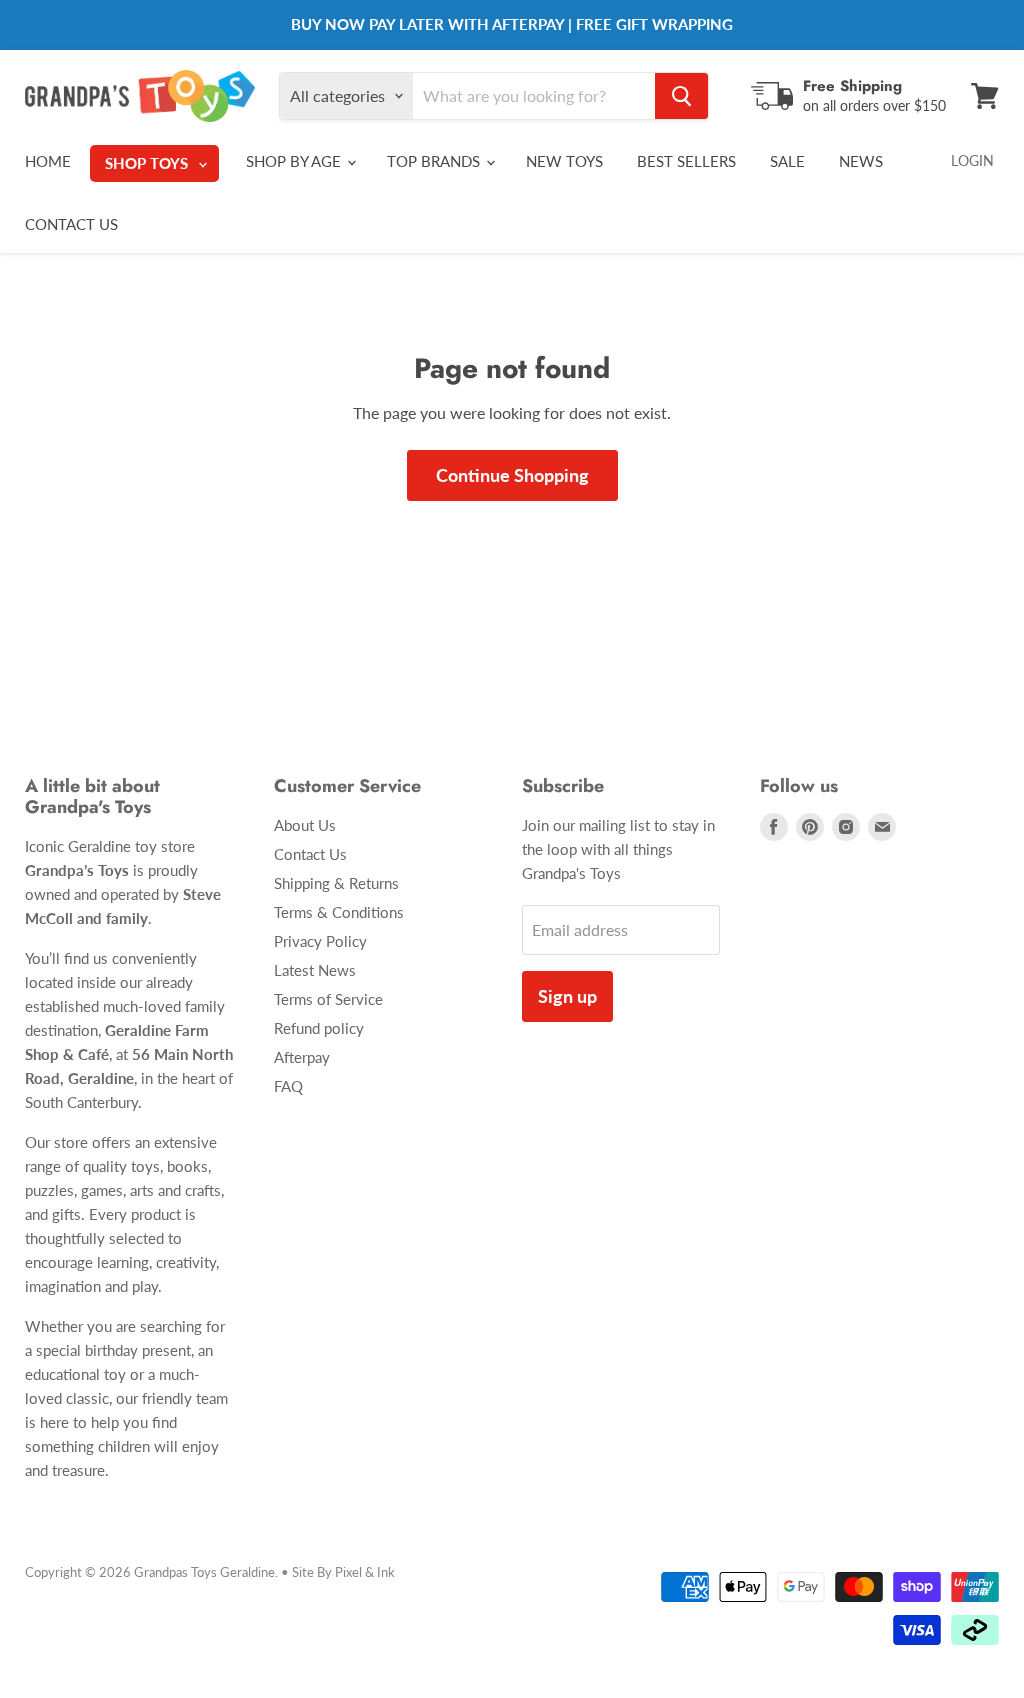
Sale (787, 161)
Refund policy (319, 1028)
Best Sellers (686, 161)
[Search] (681, 96)
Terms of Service (328, 999)
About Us (305, 825)
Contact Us (71, 224)
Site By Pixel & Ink (343, 1572)
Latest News (315, 970)
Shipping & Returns (336, 883)
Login (972, 160)
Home (48, 161)
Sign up (567, 996)
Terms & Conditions (339, 912)
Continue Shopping (512, 475)
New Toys (564, 161)
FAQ (288, 1086)
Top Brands (435, 161)
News (861, 161)
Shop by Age (295, 161)
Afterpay (302, 1057)
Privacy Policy (320, 941)
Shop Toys (148, 163)
